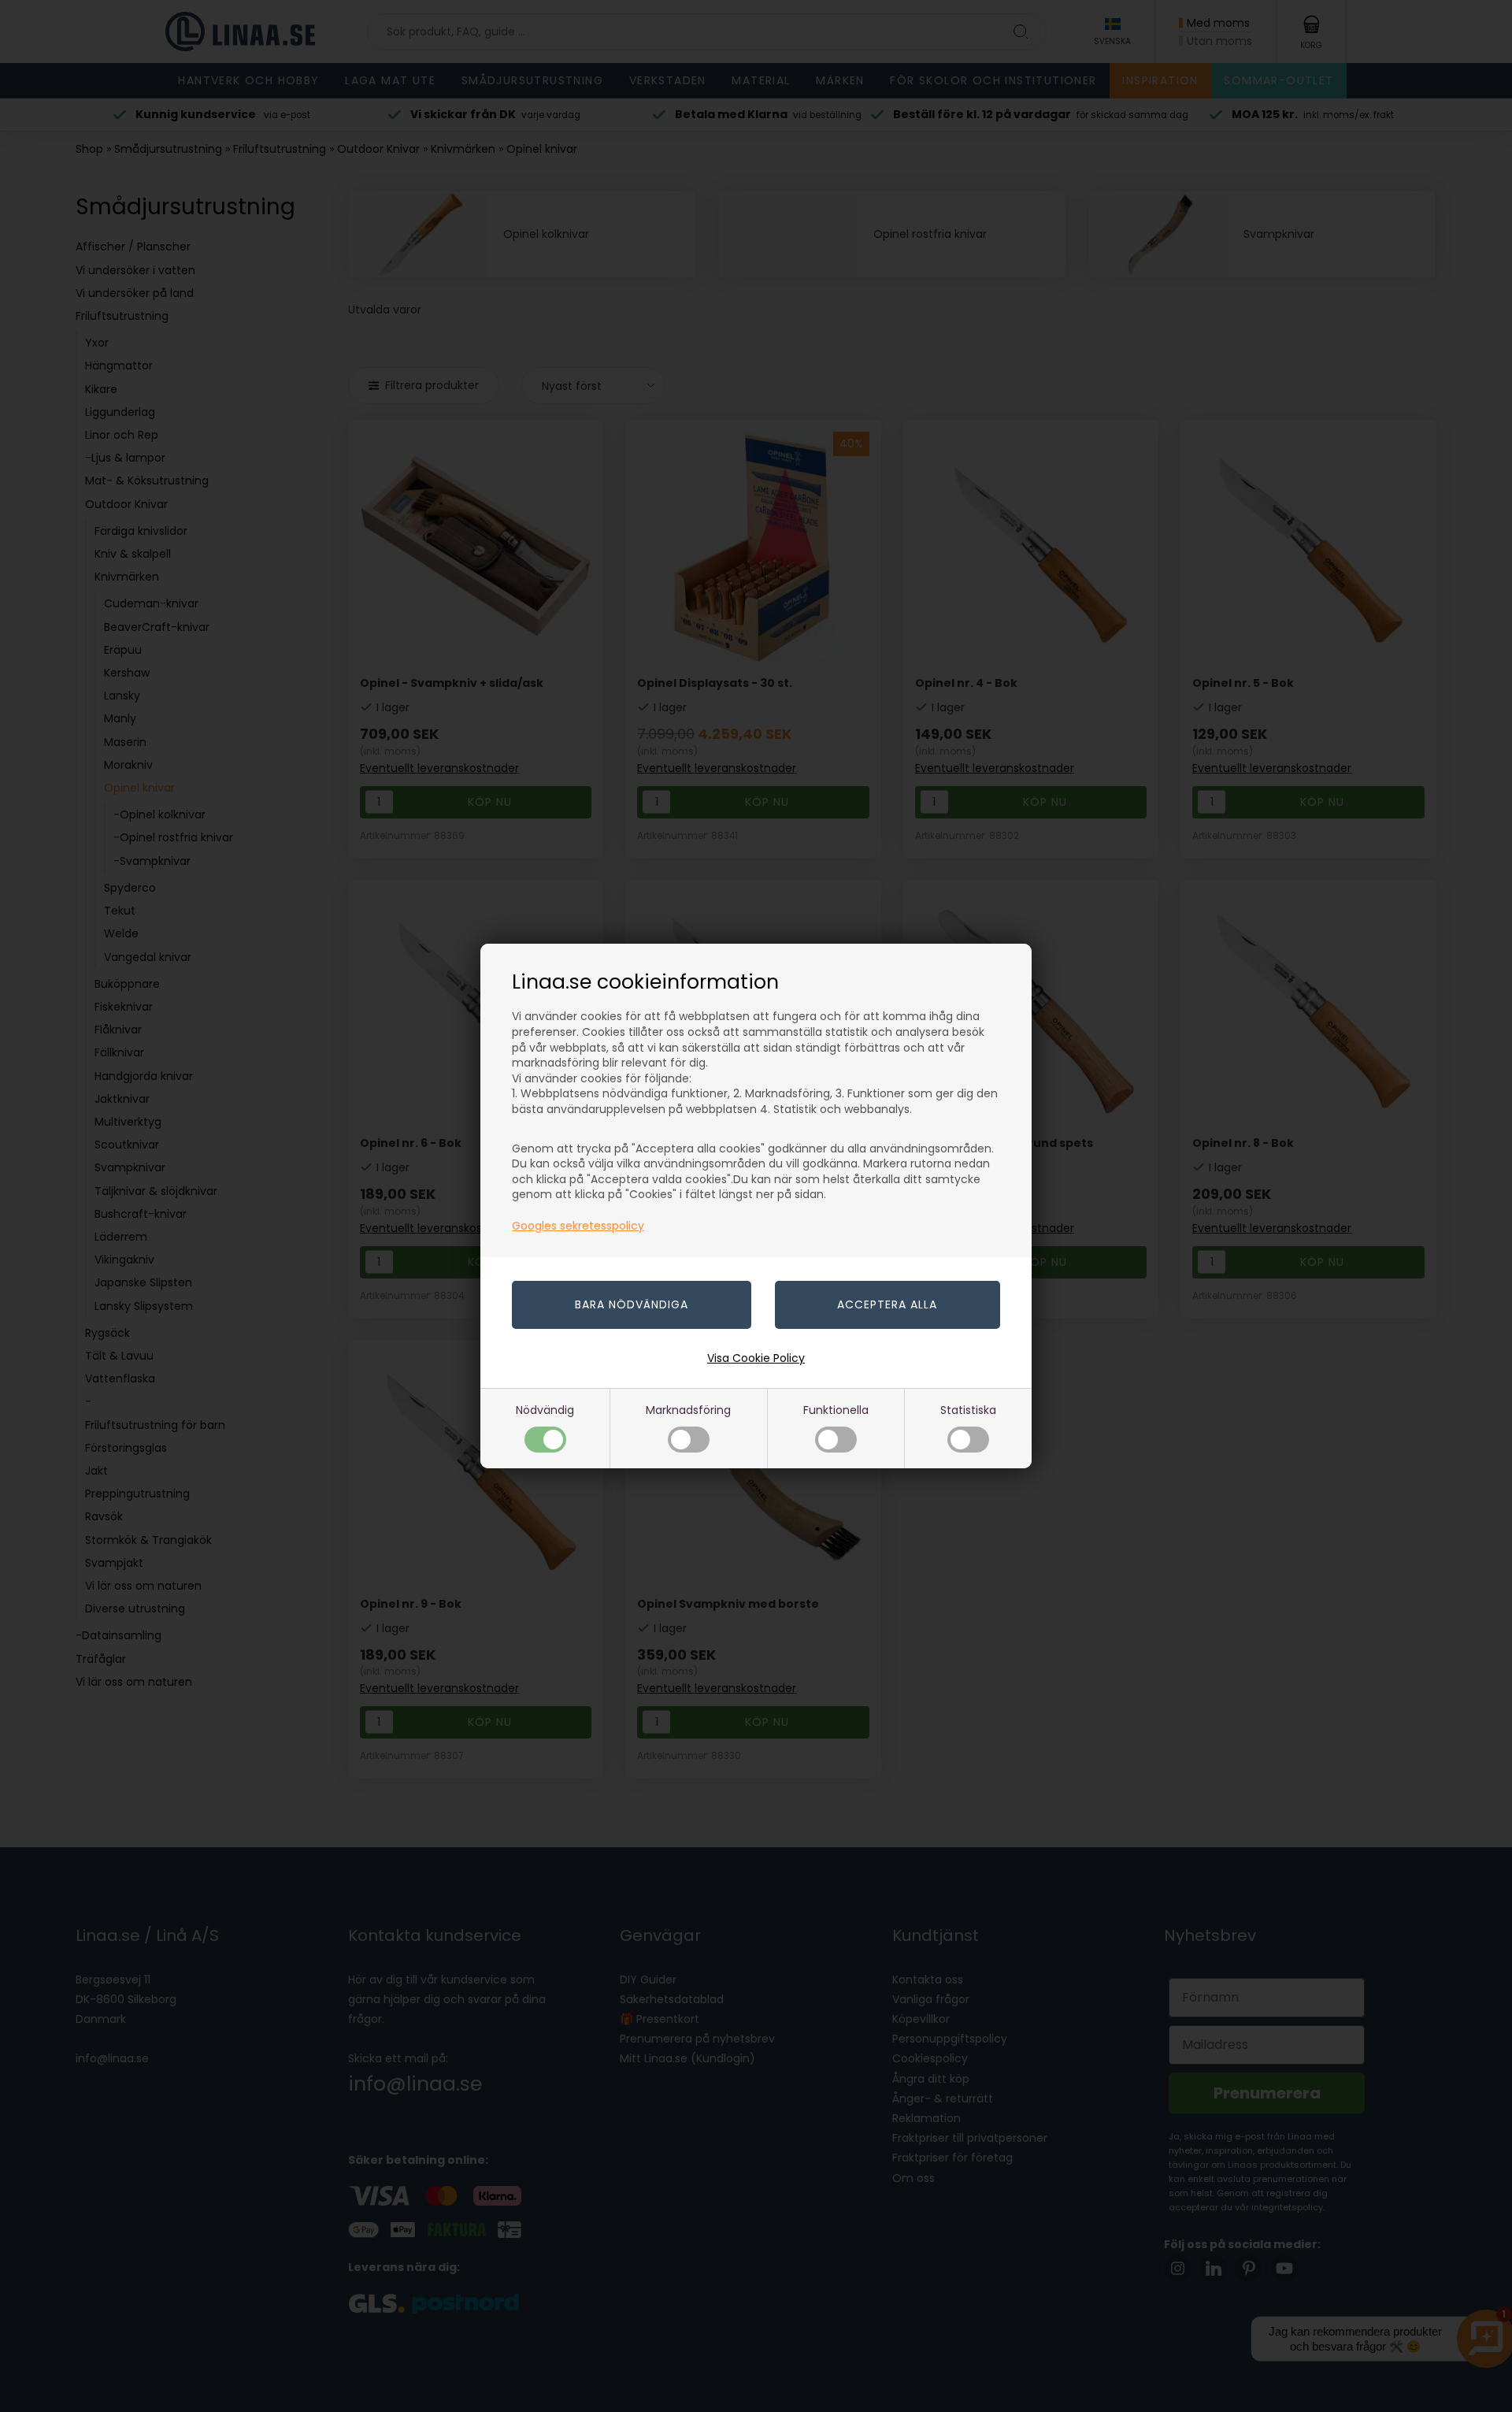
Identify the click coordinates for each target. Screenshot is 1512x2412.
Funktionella (836, 1410)
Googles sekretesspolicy (578, 1226)
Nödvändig (545, 1410)
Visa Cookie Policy (756, 1358)
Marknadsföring (688, 1410)
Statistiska (968, 1410)
